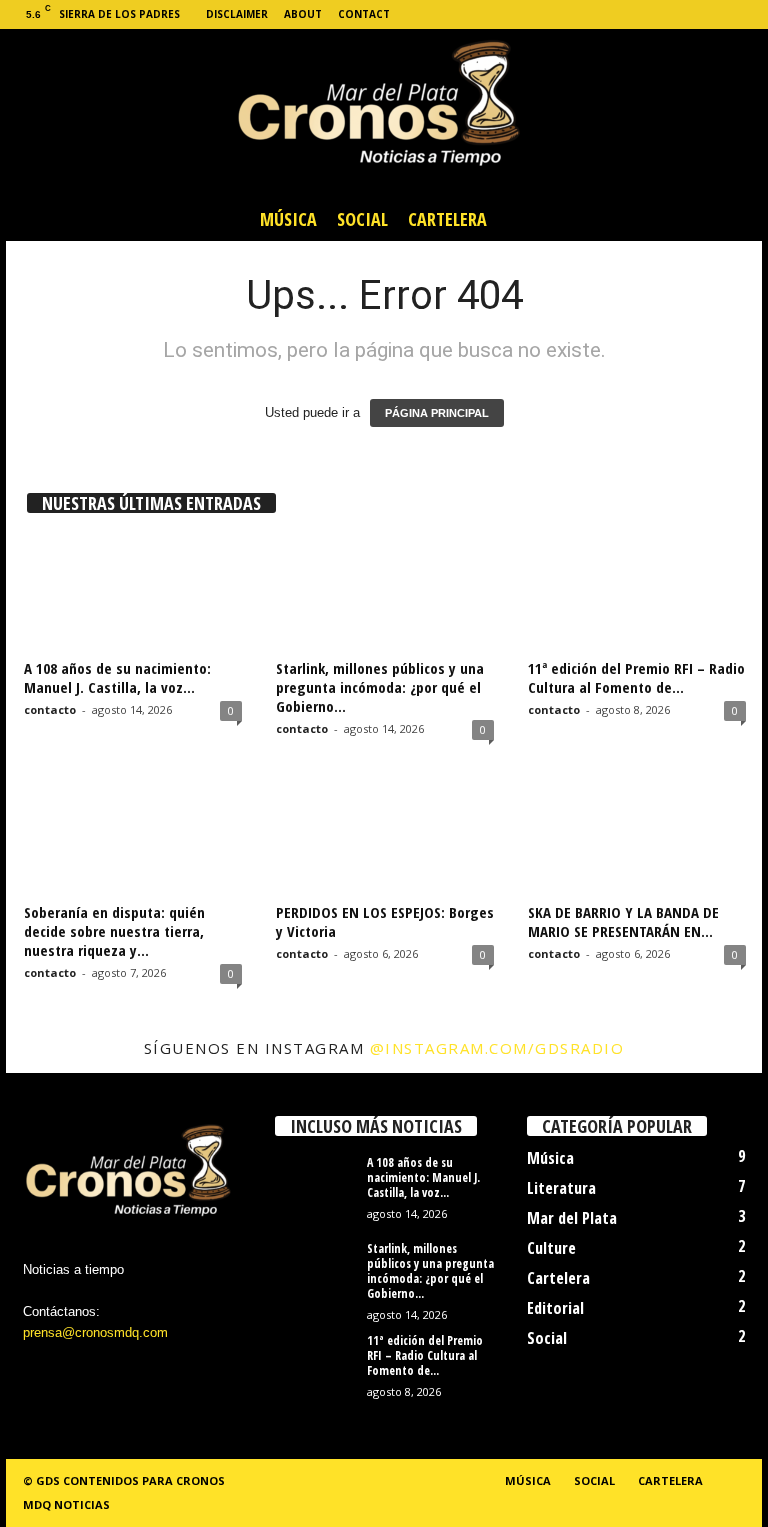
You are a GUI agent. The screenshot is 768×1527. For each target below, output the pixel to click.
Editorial (555, 1308)
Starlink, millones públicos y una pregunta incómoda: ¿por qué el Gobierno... (380, 687)
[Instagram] (654, 14)
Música (288, 219)
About (303, 14)
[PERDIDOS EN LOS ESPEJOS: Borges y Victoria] (385, 837)
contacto (50, 709)
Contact (364, 14)
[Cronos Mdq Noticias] (384, 113)
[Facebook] (623, 14)
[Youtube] (747, 14)
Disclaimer (237, 14)
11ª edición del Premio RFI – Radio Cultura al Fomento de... (636, 677)
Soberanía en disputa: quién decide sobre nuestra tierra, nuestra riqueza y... (114, 931)
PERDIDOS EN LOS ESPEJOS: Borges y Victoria (385, 921)
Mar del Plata (572, 1218)
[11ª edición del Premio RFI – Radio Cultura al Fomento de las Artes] (637, 593)
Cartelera (447, 219)
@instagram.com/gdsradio (497, 1048)
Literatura (561, 1188)
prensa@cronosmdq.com (95, 1332)
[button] (732, 219)
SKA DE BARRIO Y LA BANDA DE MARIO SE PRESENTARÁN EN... (623, 921)
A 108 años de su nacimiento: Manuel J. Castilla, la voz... (117, 677)
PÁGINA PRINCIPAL (437, 413)
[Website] (716, 14)
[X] (685, 14)
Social (362, 219)
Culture (551, 1248)
